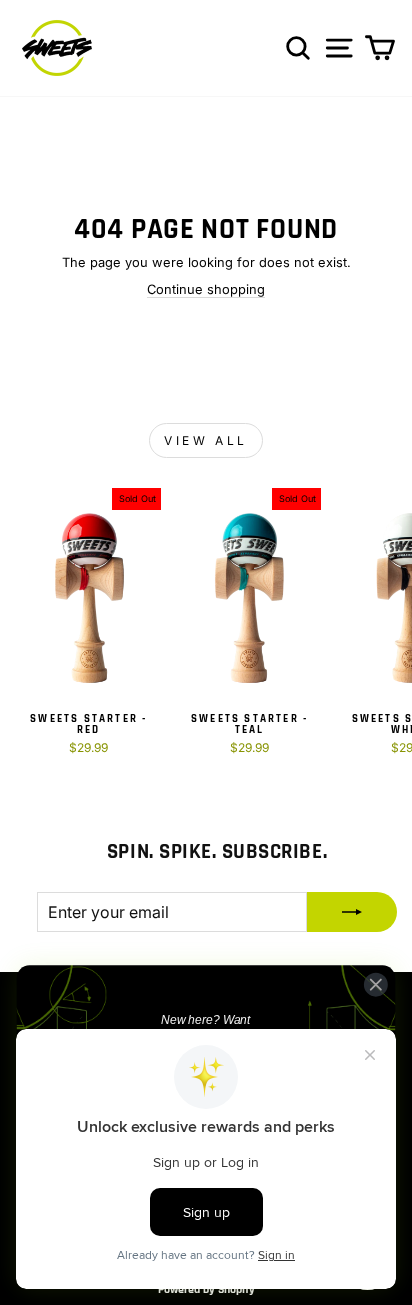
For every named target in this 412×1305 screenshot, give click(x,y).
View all (206, 440)
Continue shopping (206, 289)
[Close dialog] (375, 984)
